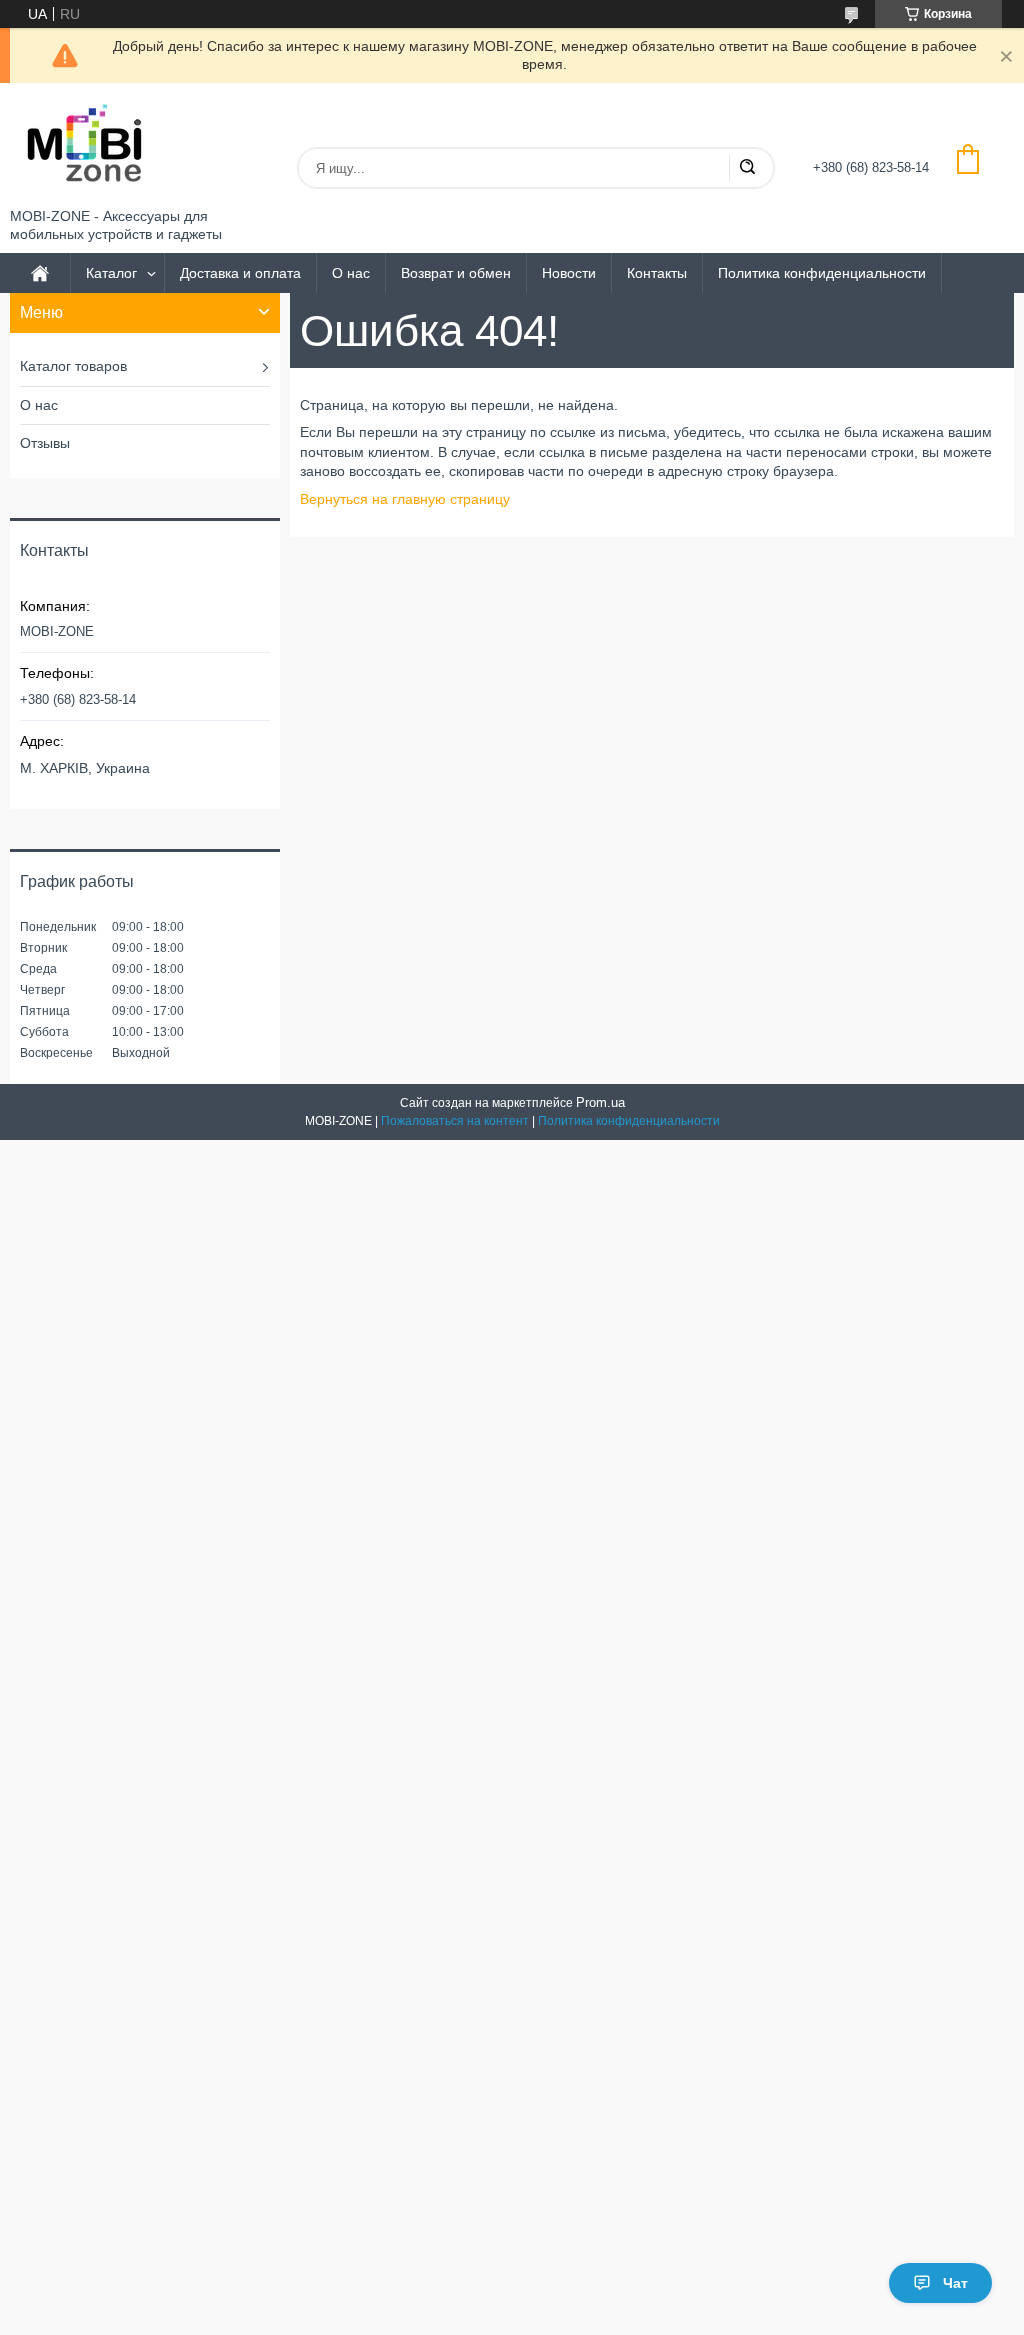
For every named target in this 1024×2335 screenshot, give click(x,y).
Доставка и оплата (240, 273)
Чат (955, 2283)
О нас (351, 273)
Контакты (657, 273)
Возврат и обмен (456, 273)
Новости (569, 273)
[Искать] (747, 168)
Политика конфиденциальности (822, 273)
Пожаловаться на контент (455, 1121)
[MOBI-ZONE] (85, 145)
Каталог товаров (73, 366)
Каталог (111, 273)
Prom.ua (600, 1102)
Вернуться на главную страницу (405, 499)
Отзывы (45, 443)
